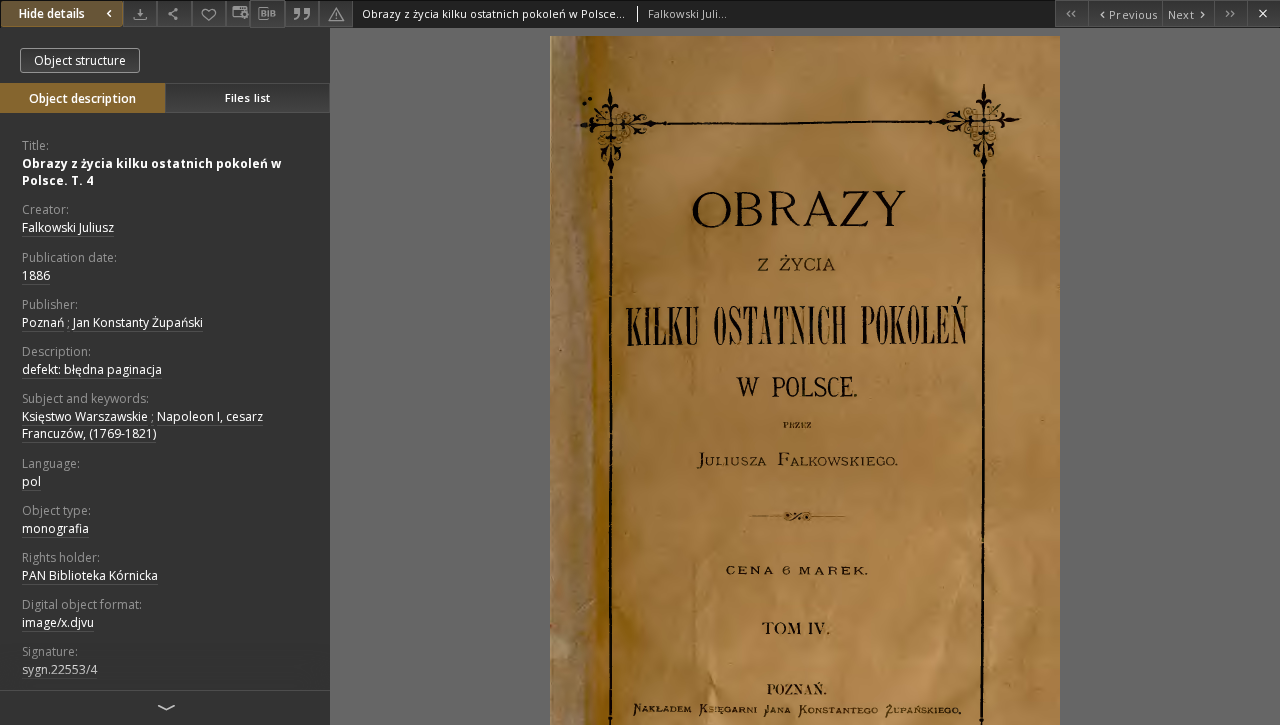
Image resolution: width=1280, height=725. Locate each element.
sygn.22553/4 (59, 669)
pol (31, 481)
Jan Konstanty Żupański (138, 322)
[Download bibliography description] (267, 14)
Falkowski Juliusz (68, 227)
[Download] (140, 13)
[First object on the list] (1071, 13)
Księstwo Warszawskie (85, 416)
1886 (36, 275)
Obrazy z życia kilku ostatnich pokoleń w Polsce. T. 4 (151, 172)
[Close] (1263, 13)
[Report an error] (336, 13)
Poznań (43, 322)
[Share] (174, 13)
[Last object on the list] (1230, 13)
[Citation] (302, 13)
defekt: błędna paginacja (92, 369)
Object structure (80, 60)
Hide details (52, 13)
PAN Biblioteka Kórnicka (90, 575)
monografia (55, 528)
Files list (247, 97)
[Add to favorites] (209, 13)
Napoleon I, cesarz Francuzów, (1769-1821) (142, 425)
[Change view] (238, 13)
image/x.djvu (58, 622)
